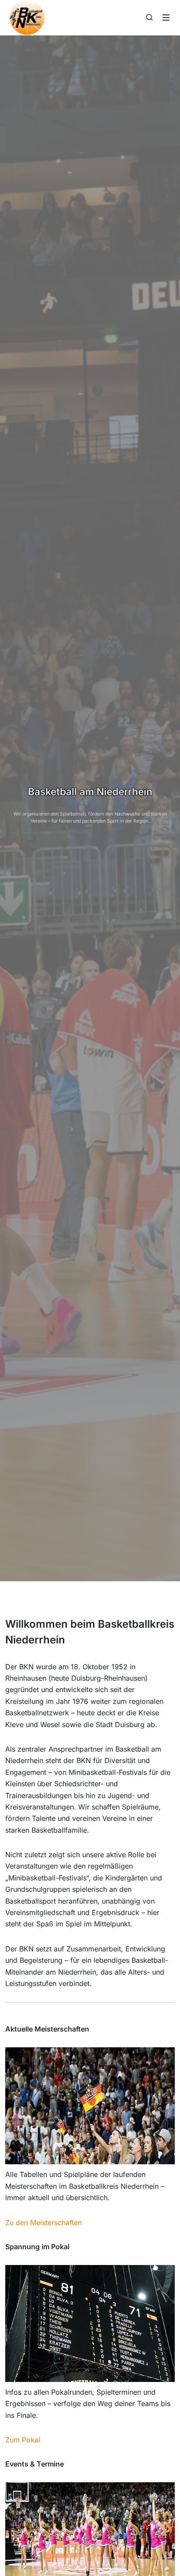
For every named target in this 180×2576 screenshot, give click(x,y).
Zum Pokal (23, 2440)
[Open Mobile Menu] (166, 18)
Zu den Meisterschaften (43, 2223)
